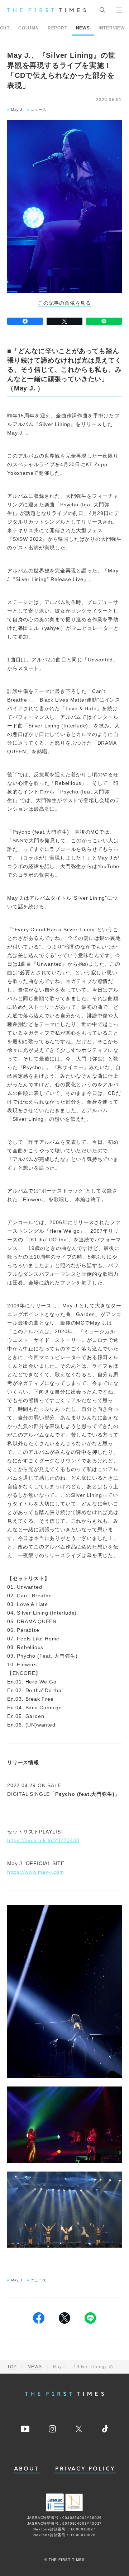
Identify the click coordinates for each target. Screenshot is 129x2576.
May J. (17, 110)
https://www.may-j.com (36, 1872)
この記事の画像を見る (64, 303)
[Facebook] (25, 321)
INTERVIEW (112, 28)
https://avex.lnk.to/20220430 (43, 1840)
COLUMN (29, 28)
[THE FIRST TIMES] (47, 10)
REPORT (58, 28)
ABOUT (27, 2469)
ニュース (39, 110)
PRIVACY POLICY (85, 2469)
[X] (64, 321)
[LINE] (104, 321)
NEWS (83, 28)
